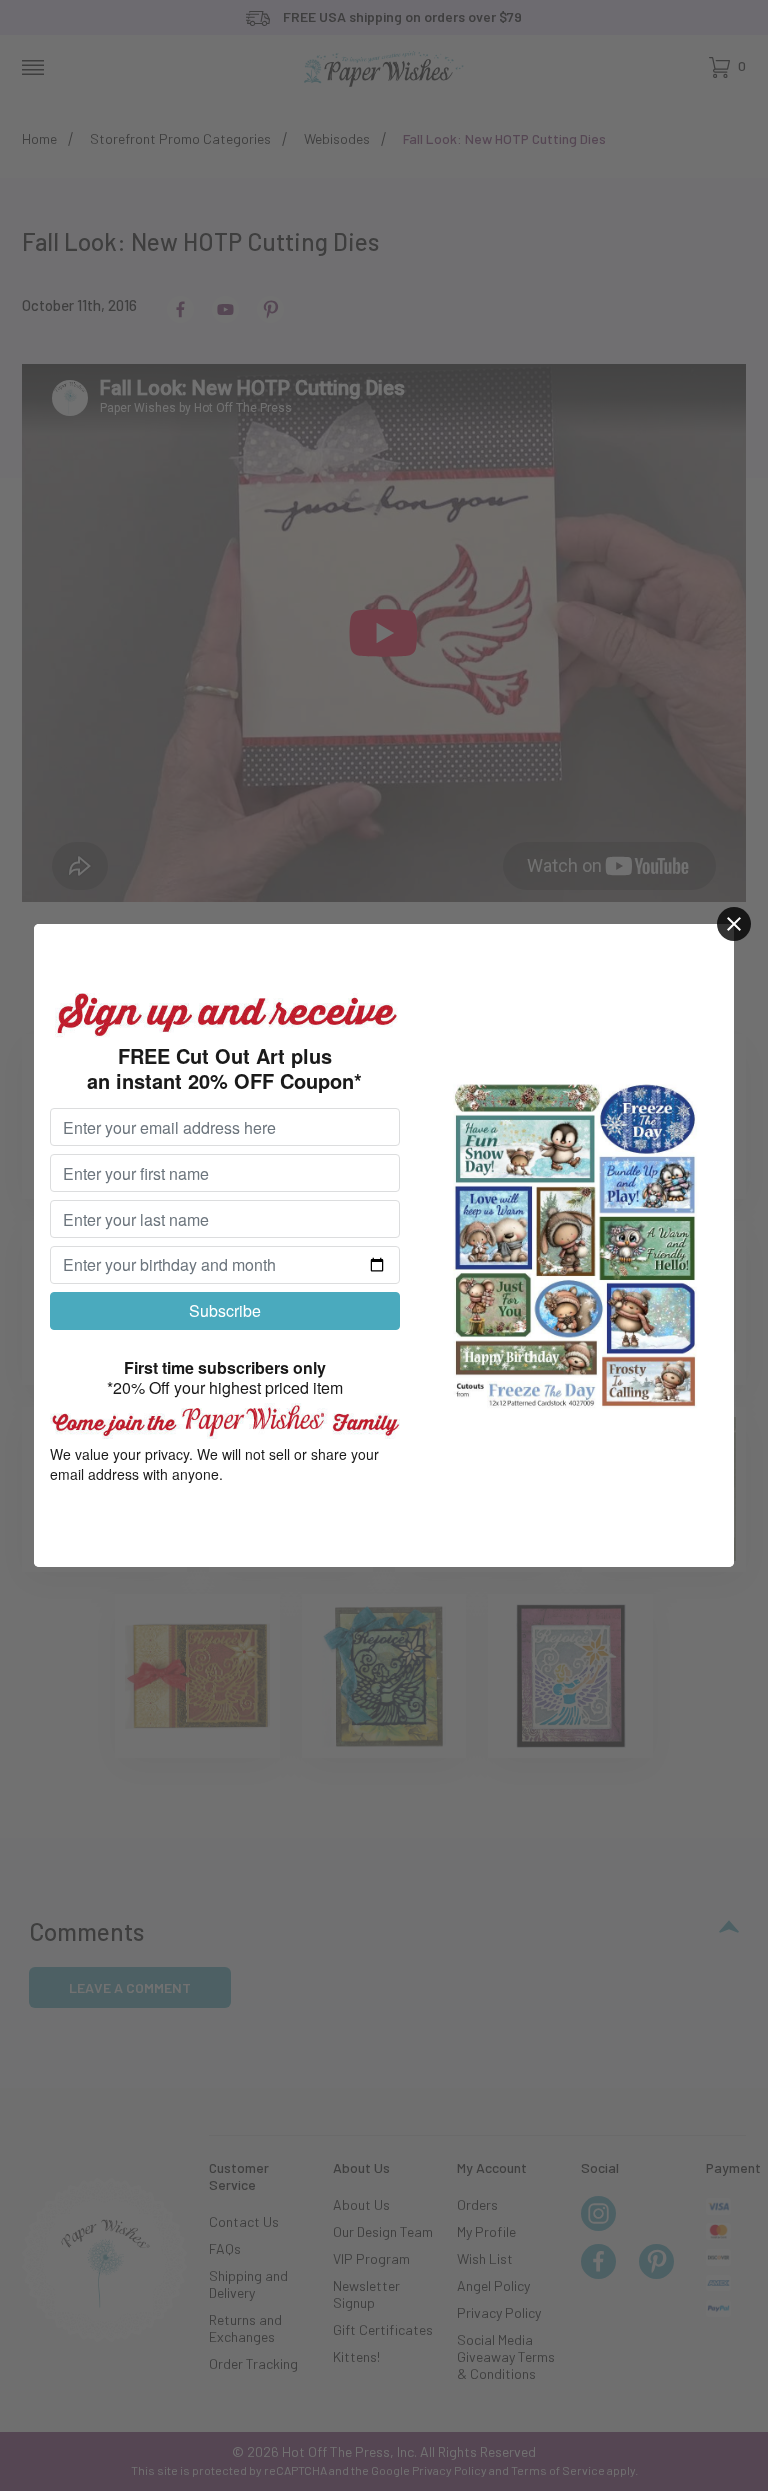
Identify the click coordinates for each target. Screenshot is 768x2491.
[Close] (734, 924)
